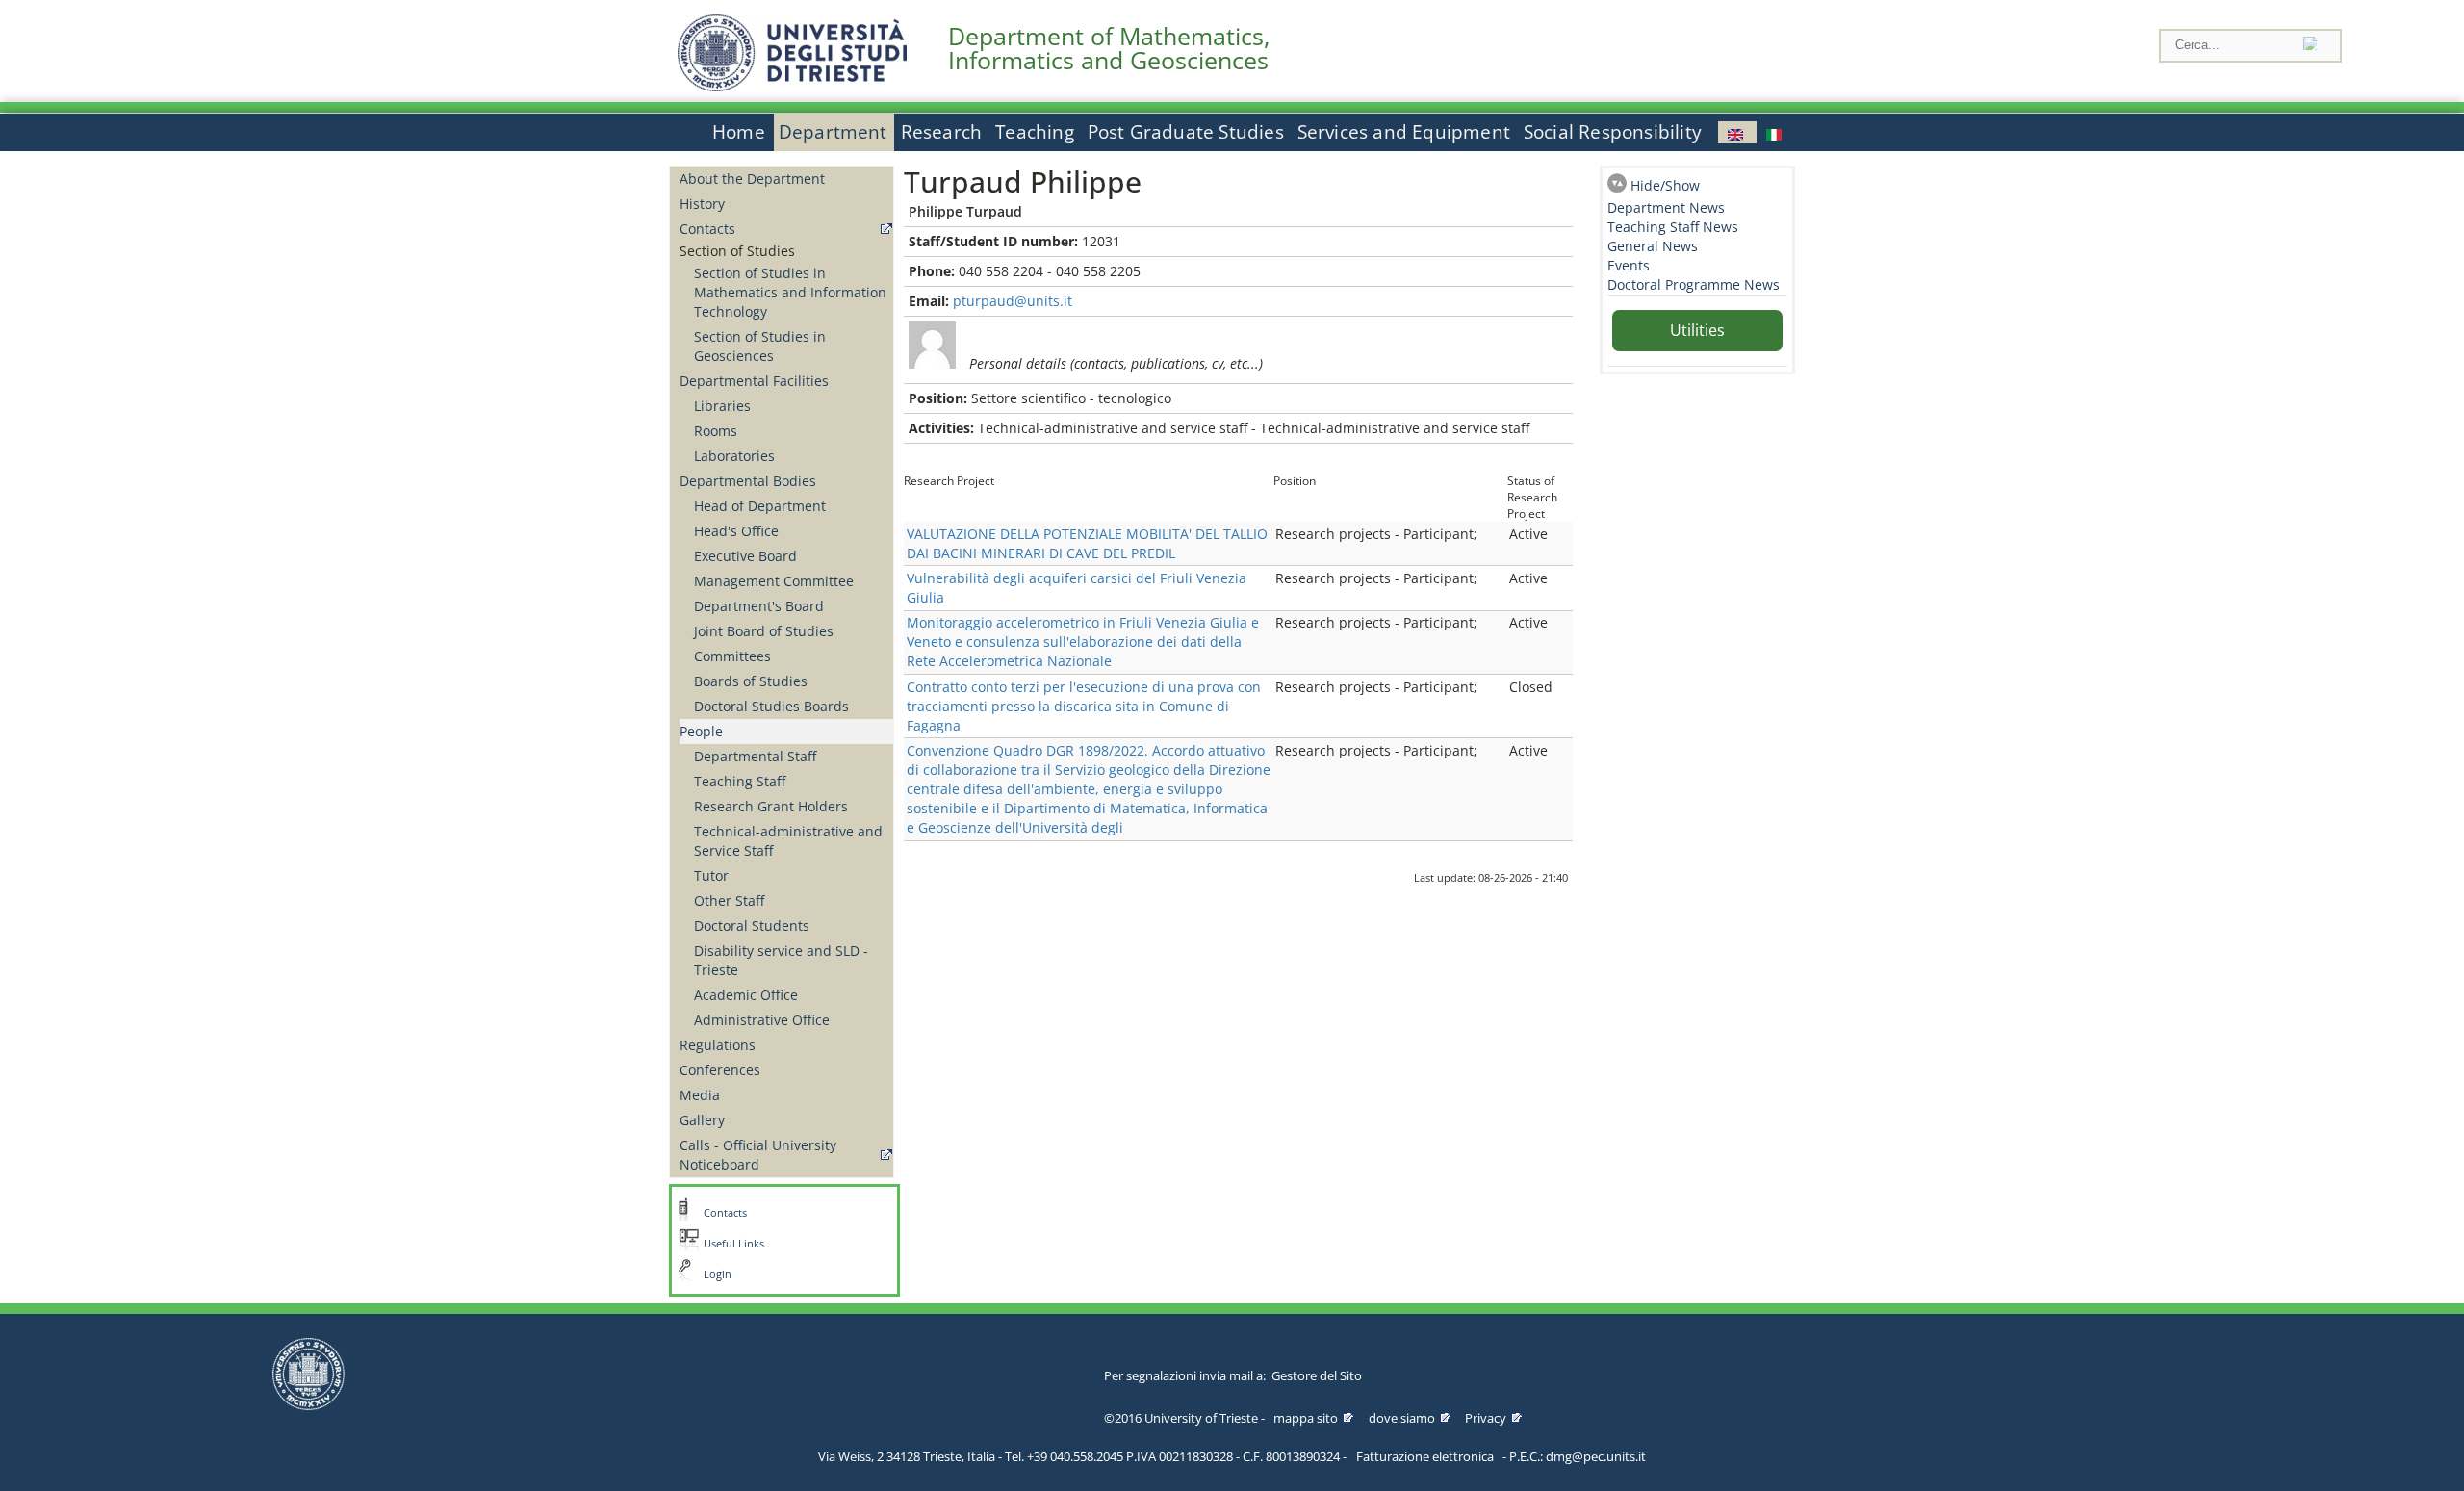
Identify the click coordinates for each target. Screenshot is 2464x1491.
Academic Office (746, 995)
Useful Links (734, 1244)
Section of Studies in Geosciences (760, 346)
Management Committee (774, 581)
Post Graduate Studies (1186, 132)
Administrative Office (762, 1020)
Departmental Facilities (754, 381)
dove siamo (1402, 1418)
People (701, 731)
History (702, 204)
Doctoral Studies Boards (771, 706)
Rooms (716, 431)
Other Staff (729, 900)
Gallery (702, 1120)
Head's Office (736, 531)
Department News (1666, 207)
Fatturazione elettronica (1425, 1456)
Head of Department (760, 506)
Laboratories (734, 456)
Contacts (707, 229)
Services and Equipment (1404, 132)
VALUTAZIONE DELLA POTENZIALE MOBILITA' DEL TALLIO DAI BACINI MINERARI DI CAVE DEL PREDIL (1087, 543)
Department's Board (759, 606)
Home (739, 132)
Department (833, 132)
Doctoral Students (752, 925)
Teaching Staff (740, 781)
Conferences (720, 1070)
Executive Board (745, 556)
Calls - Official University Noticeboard (758, 1155)
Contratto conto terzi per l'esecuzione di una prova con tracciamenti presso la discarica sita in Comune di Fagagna (1084, 706)
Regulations (718, 1045)
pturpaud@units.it (1013, 301)
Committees (732, 656)
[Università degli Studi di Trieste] (792, 86)
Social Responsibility (1613, 132)
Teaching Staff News (1673, 227)
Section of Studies (737, 251)
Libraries (722, 406)
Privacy (1486, 1418)
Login (718, 1274)
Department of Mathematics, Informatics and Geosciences (1109, 48)
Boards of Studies (751, 681)
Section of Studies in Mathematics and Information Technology (790, 292)
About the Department (752, 179)
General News (1653, 246)
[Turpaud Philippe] (1737, 132)
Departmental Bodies (748, 481)
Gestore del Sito (1317, 1375)
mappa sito (1306, 1418)
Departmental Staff (755, 756)
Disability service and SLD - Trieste (781, 960)
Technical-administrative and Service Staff (788, 841)
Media (700, 1095)
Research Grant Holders (771, 806)
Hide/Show (1665, 185)
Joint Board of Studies (764, 631)
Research (942, 132)
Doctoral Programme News (1694, 284)
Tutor (711, 875)
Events (1629, 265)
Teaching (1035, 132)
